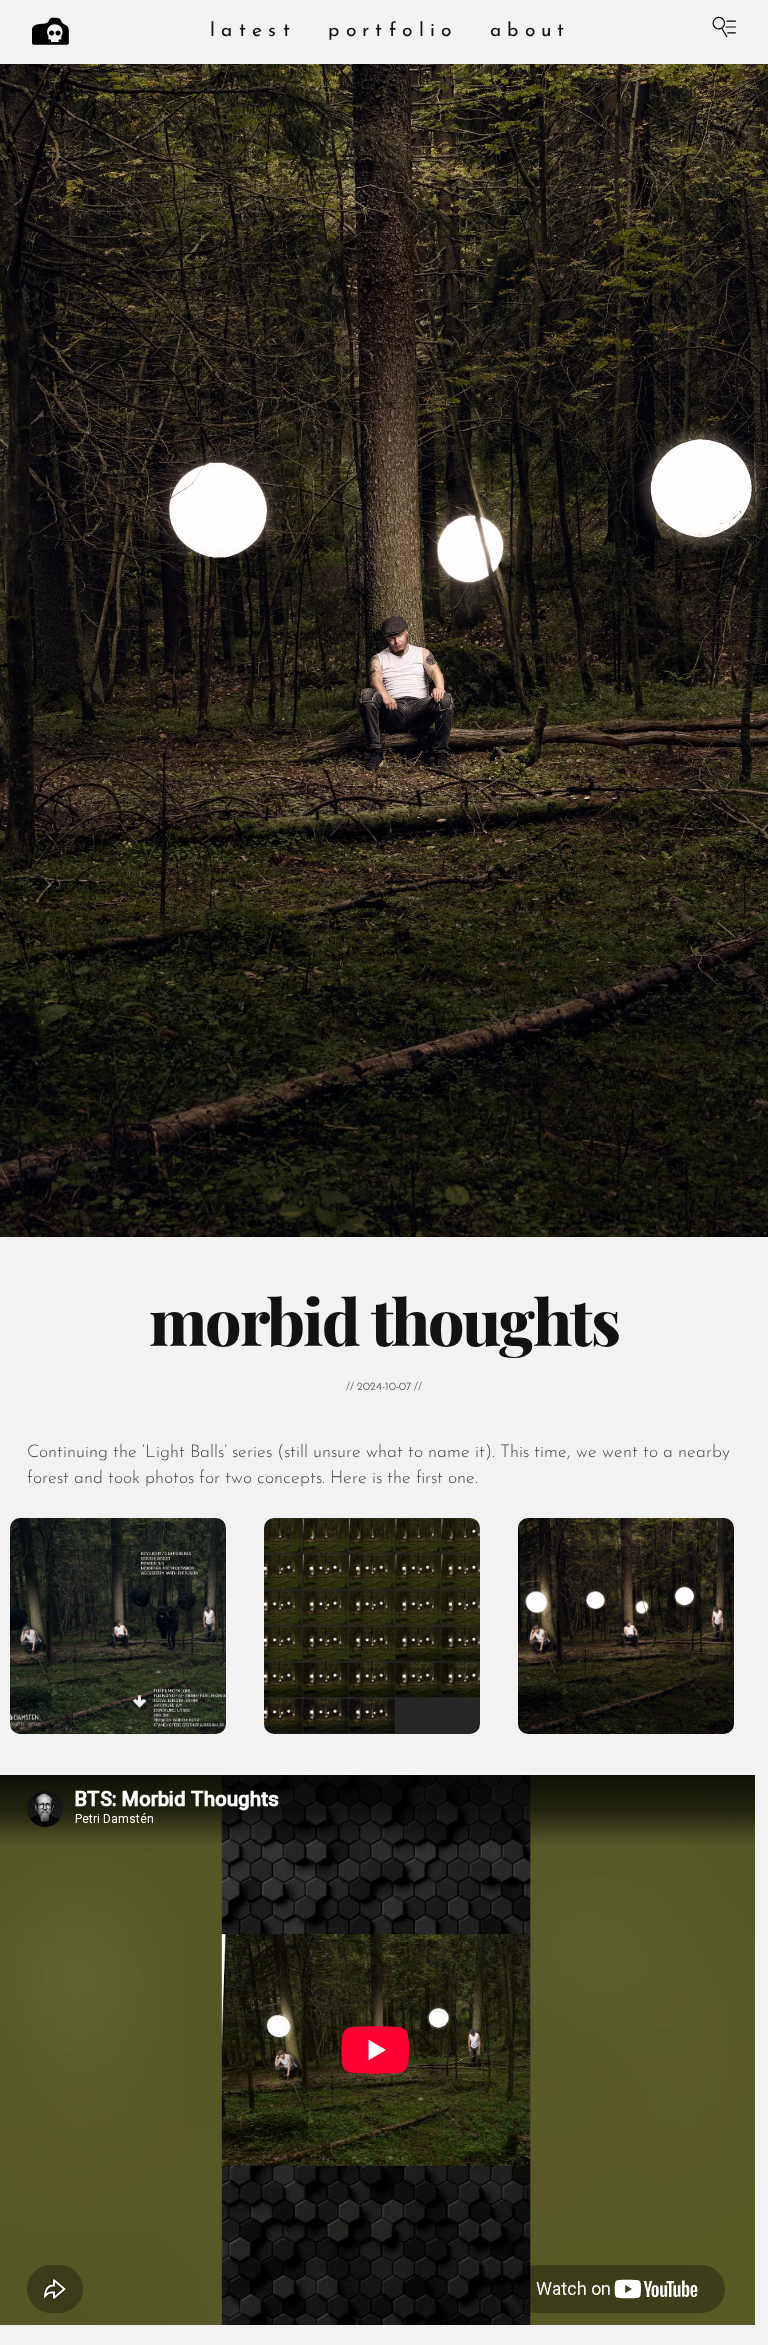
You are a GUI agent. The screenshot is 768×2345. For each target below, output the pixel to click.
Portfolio (393, 31)
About (530, 31)
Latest (253, 31)
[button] (118, 1626)
